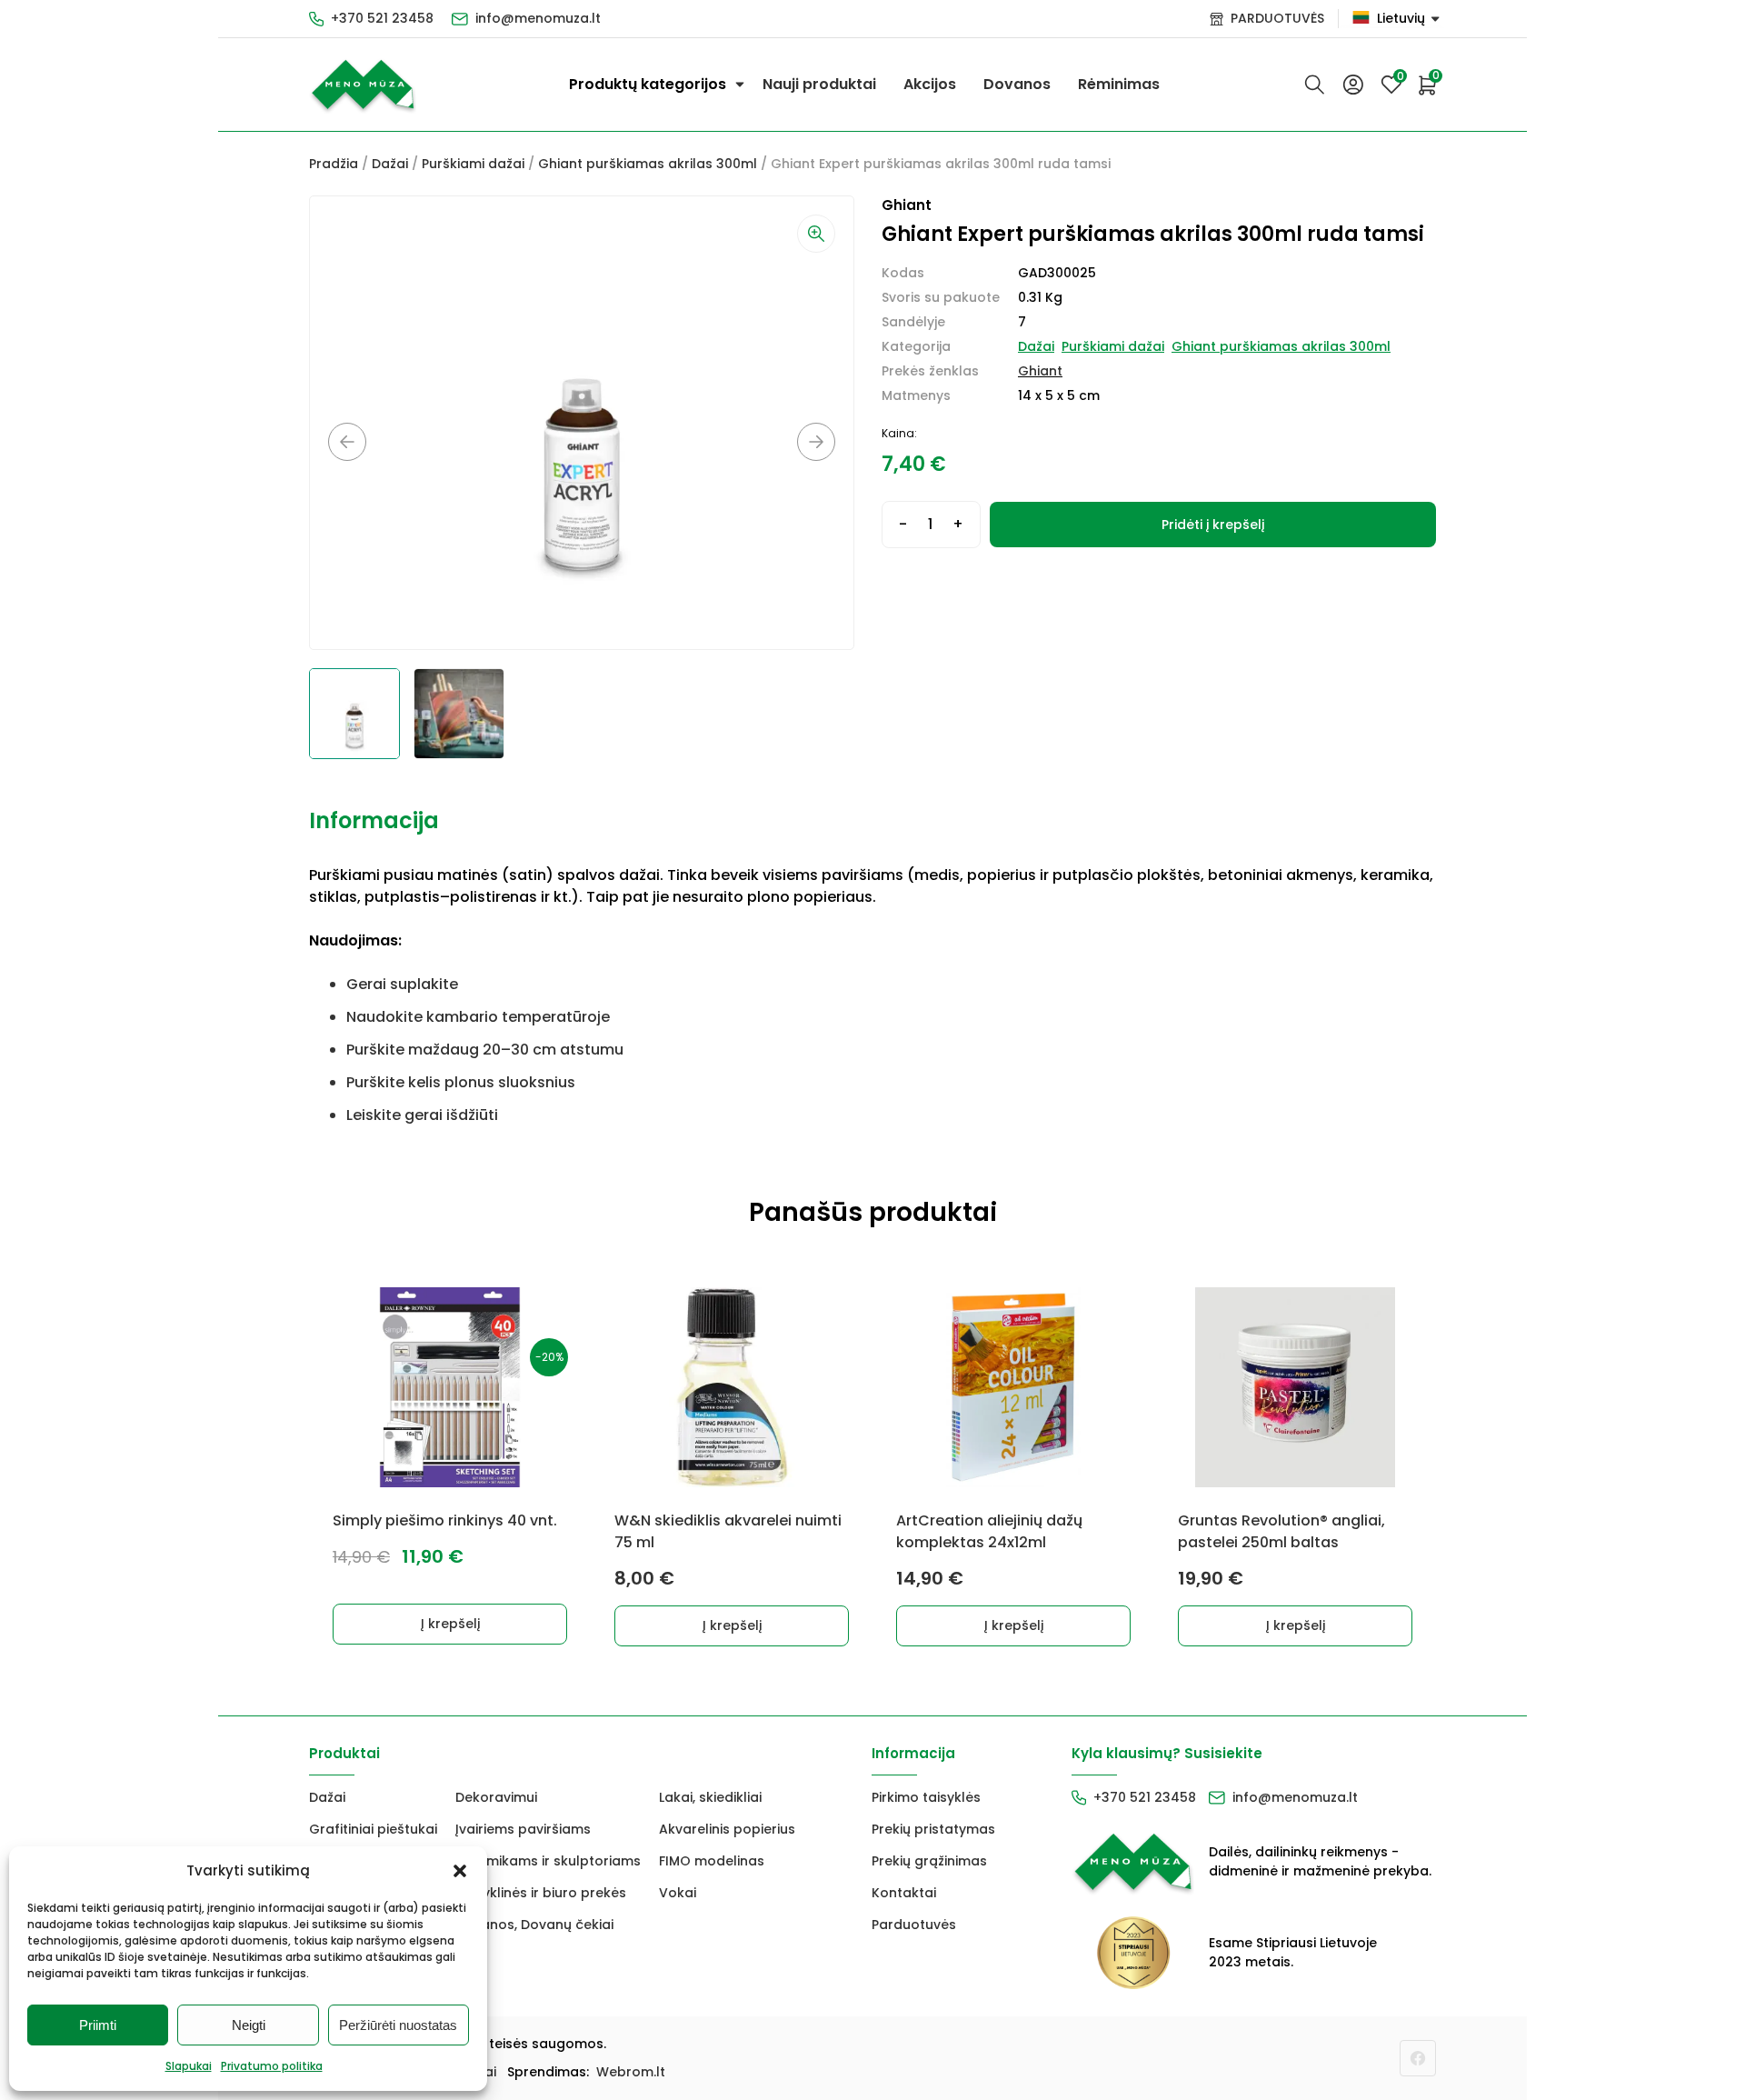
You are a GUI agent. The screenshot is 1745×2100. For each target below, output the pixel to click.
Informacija (374, 820)
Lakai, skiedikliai (710, 1797)
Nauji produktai (819, 84)
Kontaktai (904, 1893)
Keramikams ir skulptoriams (548, 1861)
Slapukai (189, 2066)
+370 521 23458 (382, 18)
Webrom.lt (631, 2072)
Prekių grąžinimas (929, 1861)
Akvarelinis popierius (727, 1829)
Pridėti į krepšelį (1213, 525)
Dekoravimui (496, 1797)
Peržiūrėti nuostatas (398, 2025)
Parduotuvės (914, 1925)
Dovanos (1017, 84)
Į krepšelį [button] (450, 1624)
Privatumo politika (272, 2066)
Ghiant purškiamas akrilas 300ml (648, 164)
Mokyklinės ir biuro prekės (541, 1893)
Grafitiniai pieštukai (373, 1829)
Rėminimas (1119, 84)
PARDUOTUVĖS (1277, 18)
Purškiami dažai (473, 164)
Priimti (98, 2025)
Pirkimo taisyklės (926, 1797)
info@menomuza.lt (538, 18)
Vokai (678, 1893)
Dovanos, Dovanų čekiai (534, 1925)
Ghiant (1040, 371)
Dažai (390, 164)
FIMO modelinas (712, 1861)
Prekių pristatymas (933, 1829)
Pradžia (334, 164)
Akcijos (930, 84)
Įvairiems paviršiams (523, 1829)
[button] (460, 1871)
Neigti (249, 2025)
